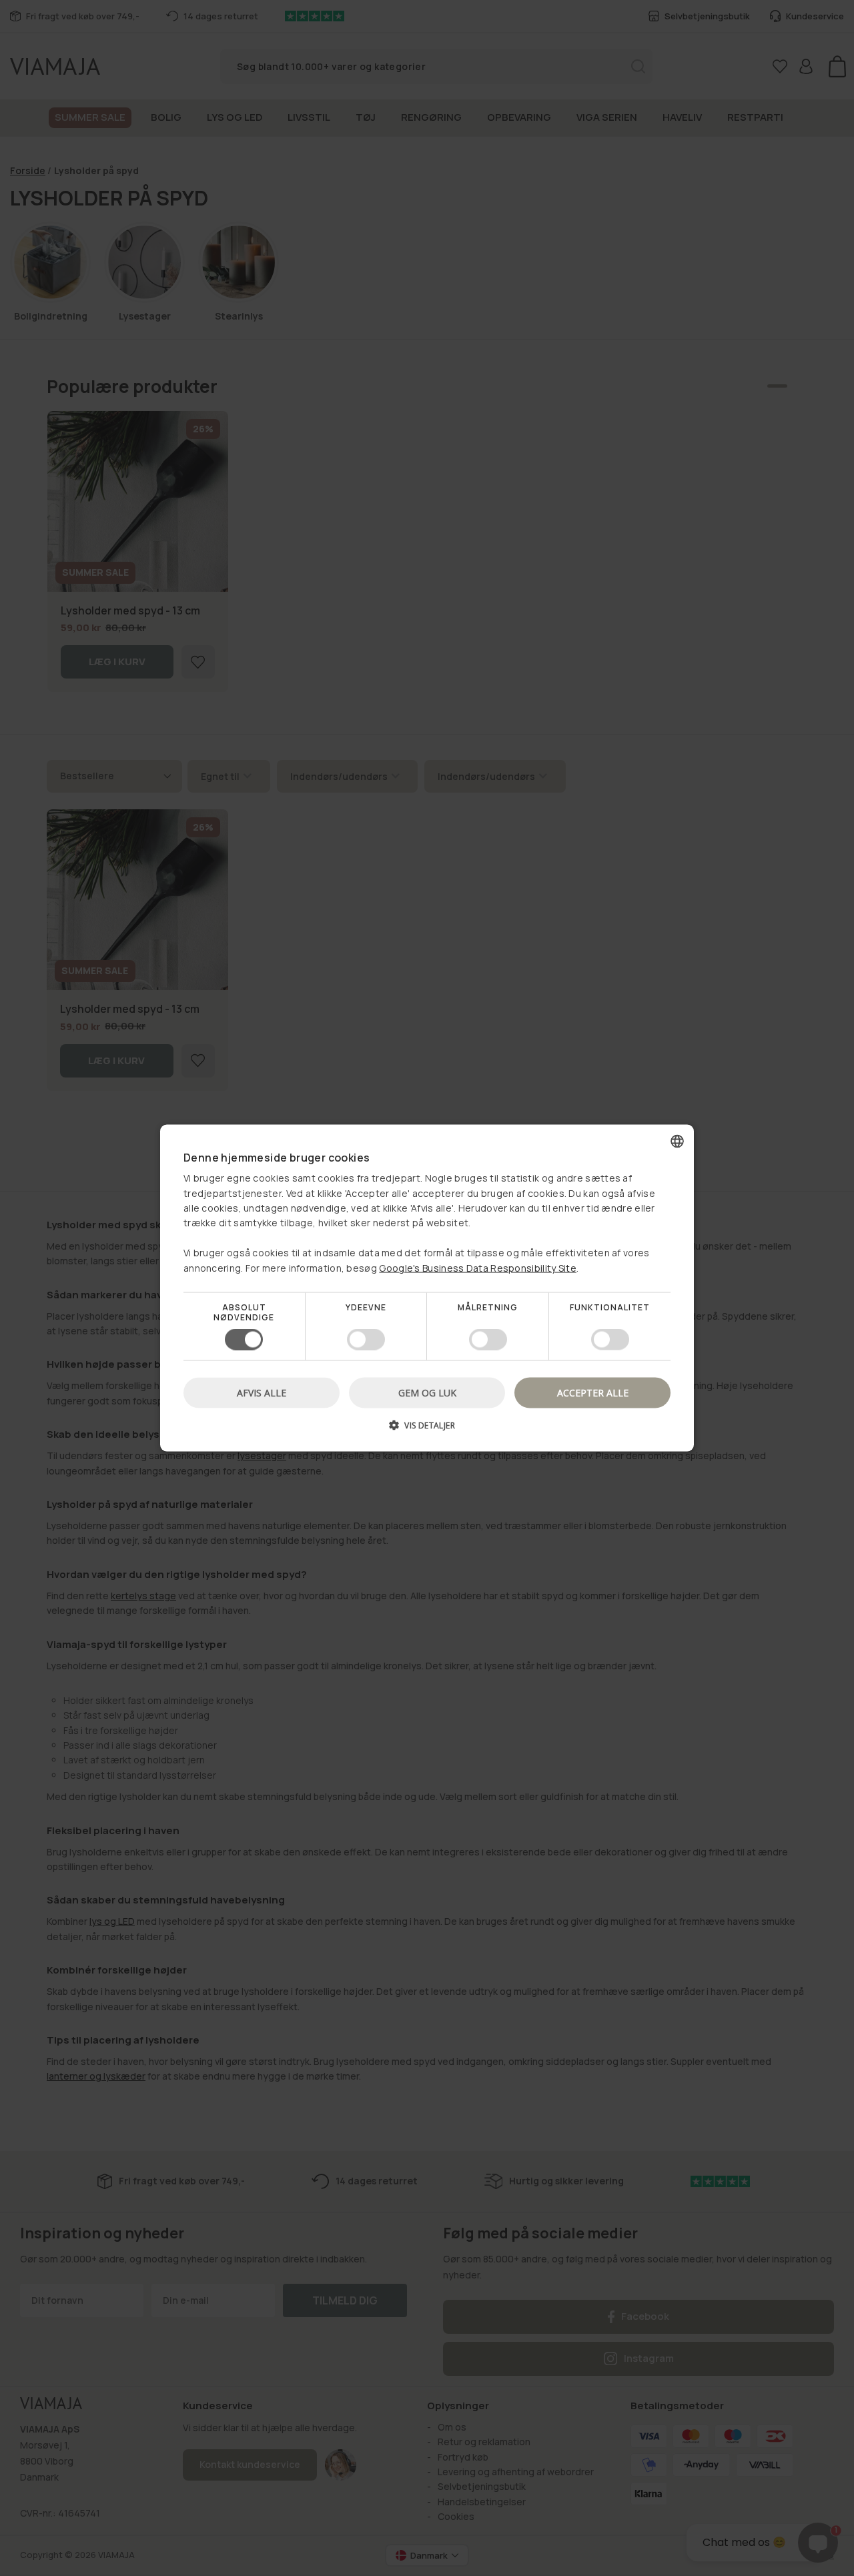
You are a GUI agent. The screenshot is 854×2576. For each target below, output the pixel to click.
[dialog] (427, 1288)
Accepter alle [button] (593, 1393)
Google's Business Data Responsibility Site (478, 1267)
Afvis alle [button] (262, 1393)
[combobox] (677, 1141)
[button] (427, 1430)
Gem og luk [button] (427, 1393)
